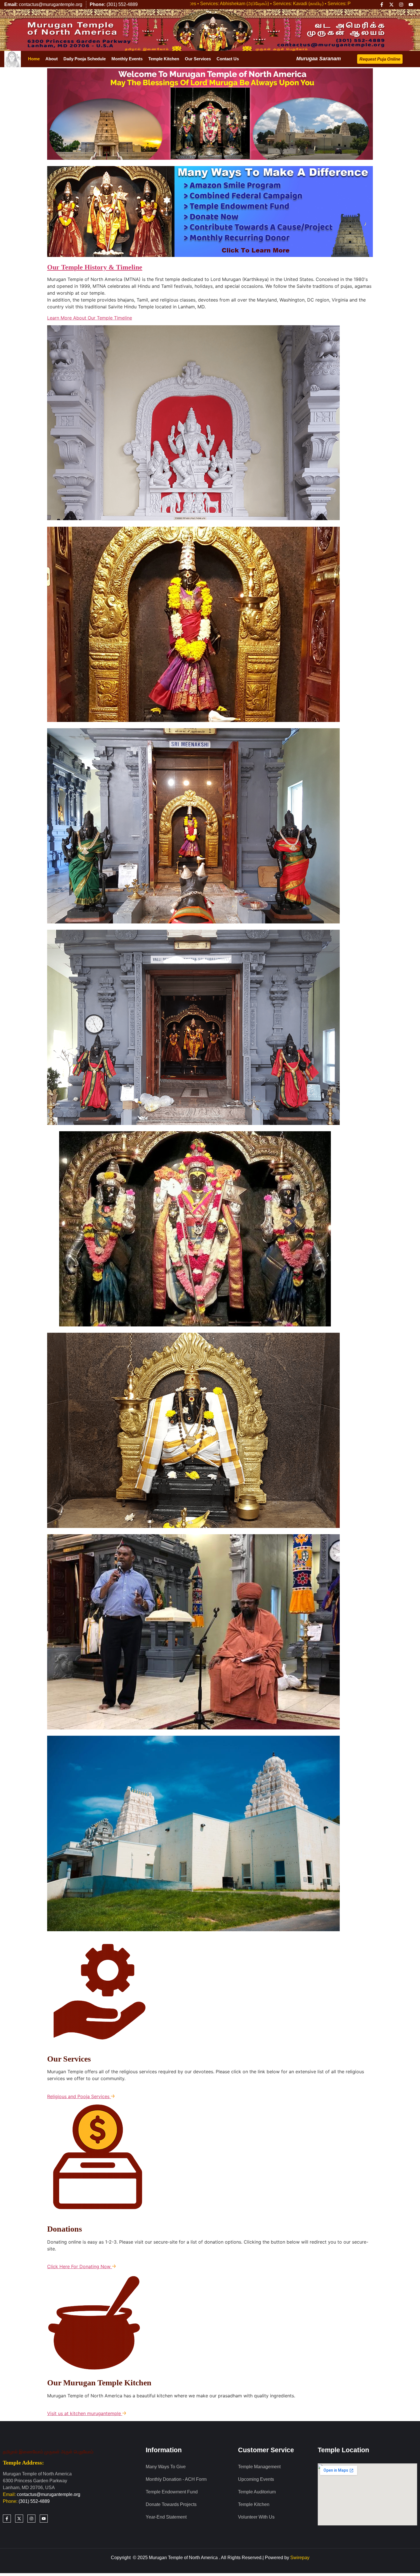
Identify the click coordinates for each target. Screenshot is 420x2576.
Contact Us (228, 59)
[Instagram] (401, 5)
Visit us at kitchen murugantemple (85, 2413)
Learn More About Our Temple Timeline (90, 318)
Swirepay (300, 2558)
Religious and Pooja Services (79, 2096)
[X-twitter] (391, 5)
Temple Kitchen (164, 59)
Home (34, 59)
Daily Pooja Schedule (85, 59)
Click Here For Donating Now (80, 2266)
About (52, 59)
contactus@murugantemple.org (49, 2494)
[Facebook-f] (382, 5)
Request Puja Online (380, 59)
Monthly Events (127, 59)
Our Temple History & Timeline (95, 267)
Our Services (198, 59)
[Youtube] (411, 5)
